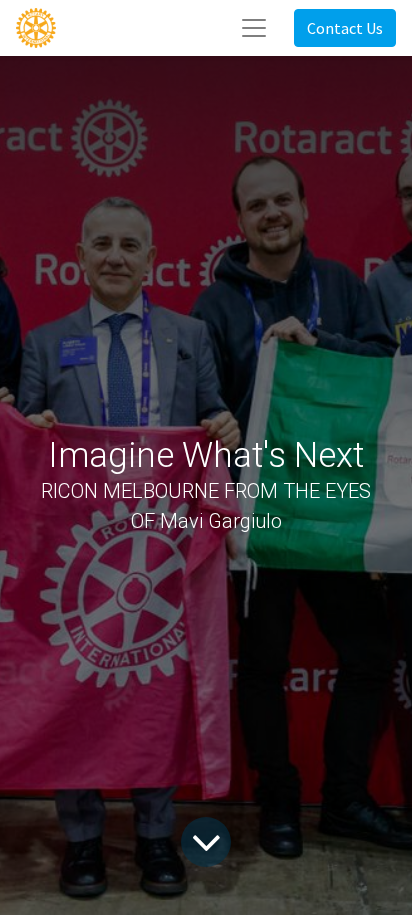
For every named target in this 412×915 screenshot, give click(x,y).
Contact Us (345, 28)
